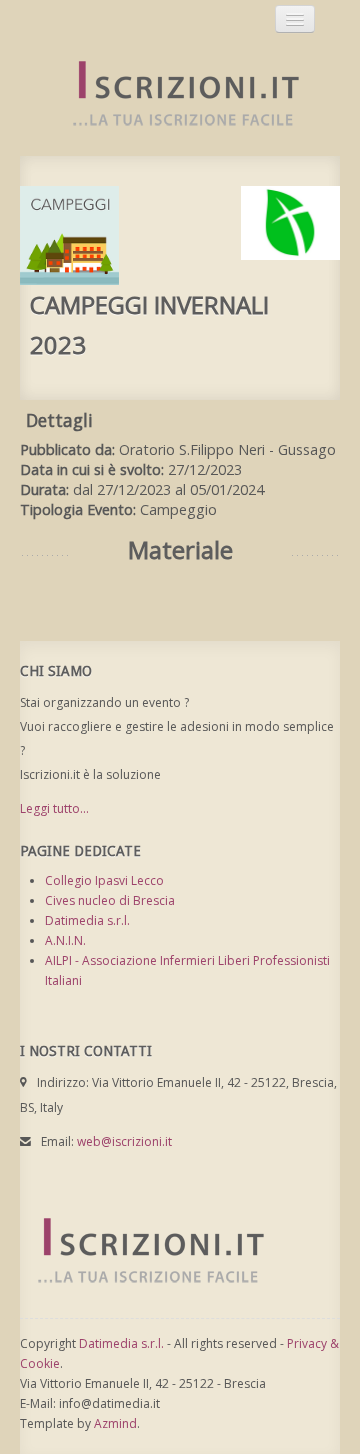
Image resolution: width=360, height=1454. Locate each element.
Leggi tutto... (54, 808)
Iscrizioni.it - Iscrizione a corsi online (175, 94)
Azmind (115, 1423)
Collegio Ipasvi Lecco (104, 880)
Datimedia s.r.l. (87, 920)
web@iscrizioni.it (124, 1141)
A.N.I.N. (65, 940)
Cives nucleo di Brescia (110, 900)
